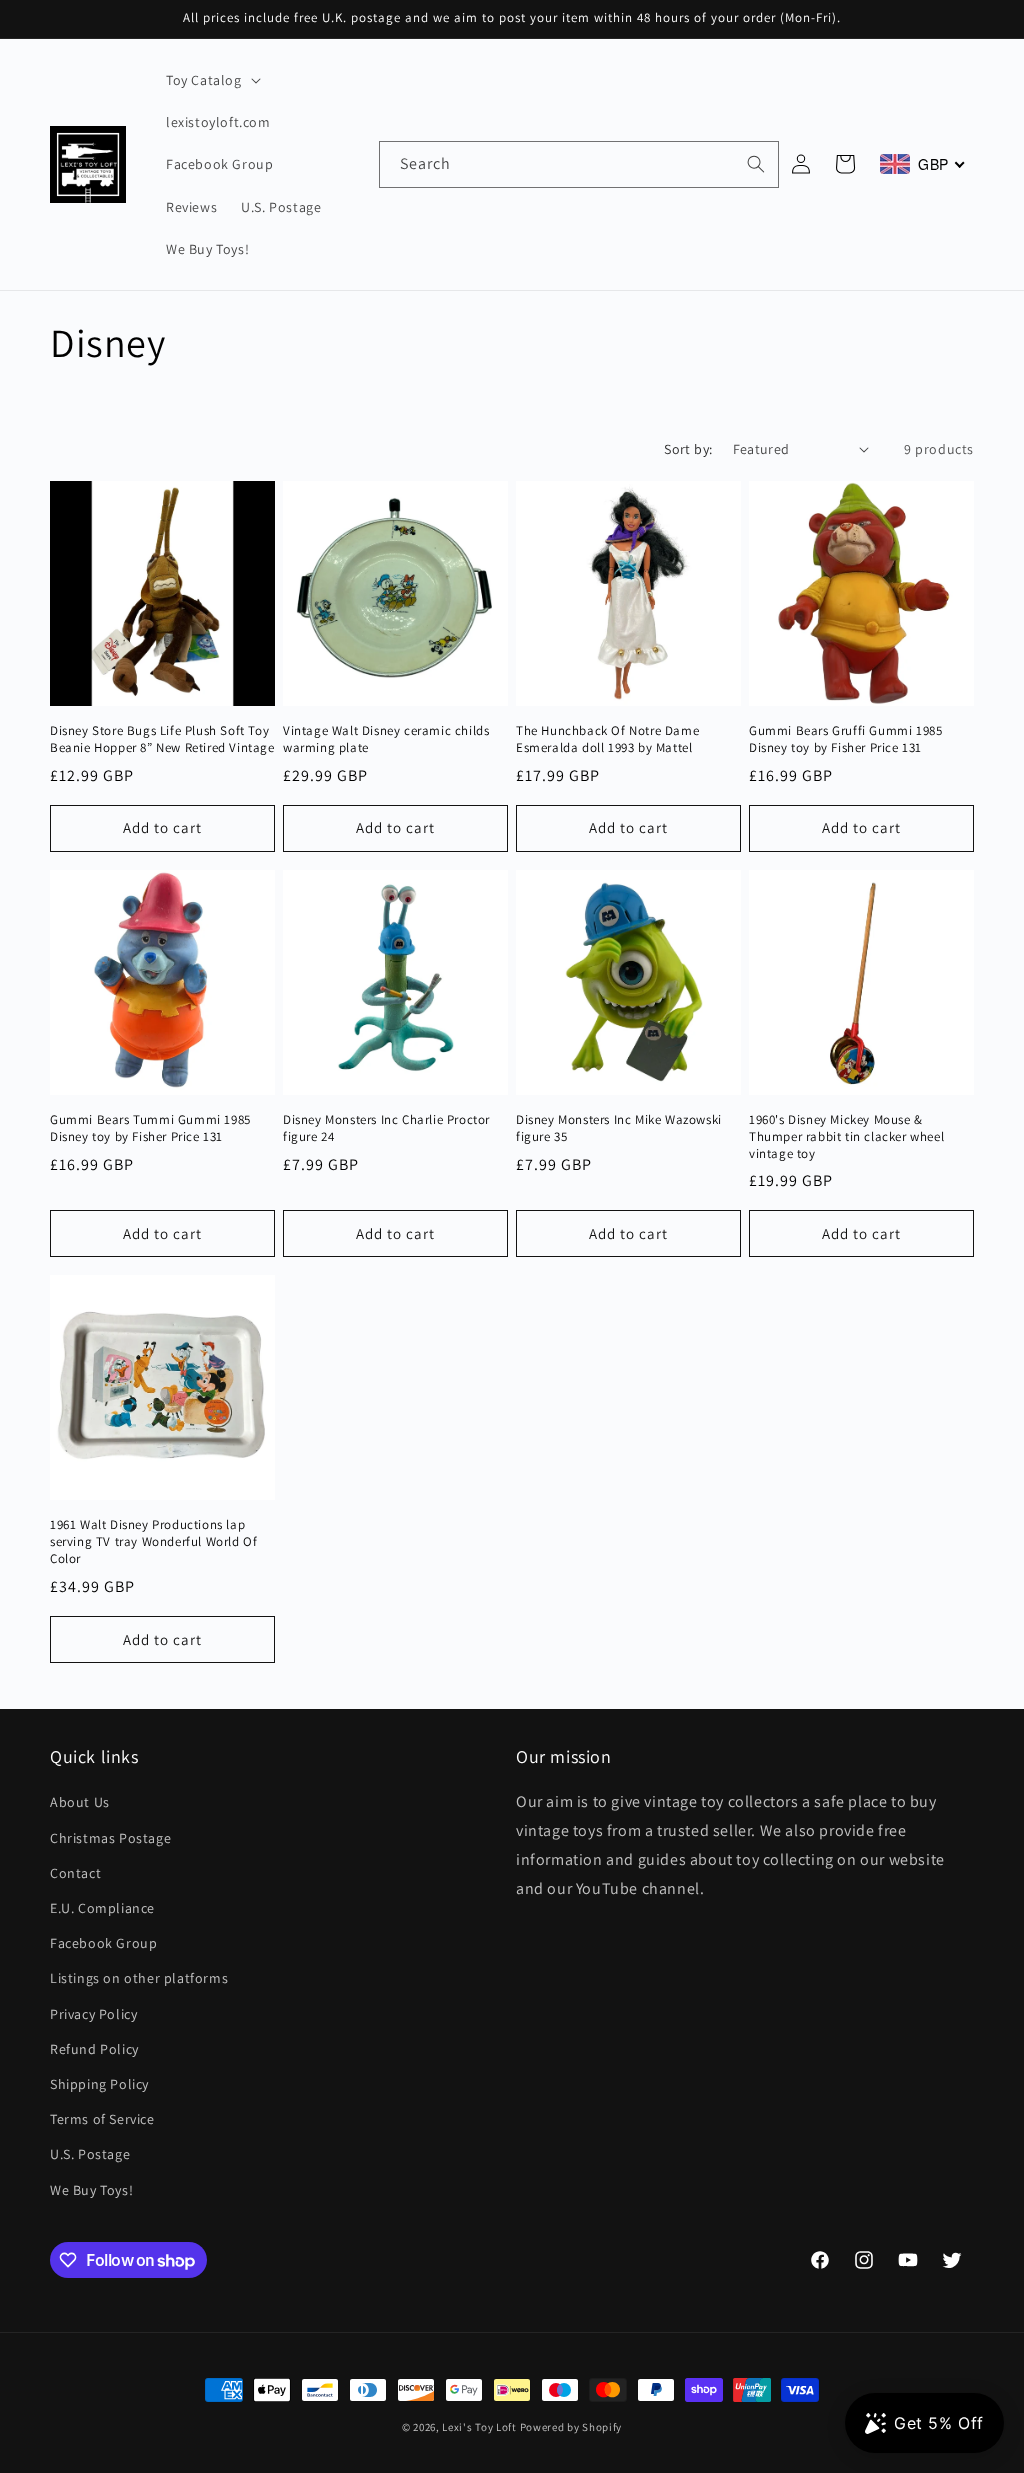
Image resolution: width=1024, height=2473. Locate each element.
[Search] (756, 164)
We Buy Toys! (91, 2190)
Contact (75, 1873)
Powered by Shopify (571, 2427)
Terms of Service (102, 2119)
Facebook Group (103, 1943)
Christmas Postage (110, 1838)
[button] (211, 80)
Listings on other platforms (139, 1978)
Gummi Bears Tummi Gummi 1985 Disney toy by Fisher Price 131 (150, 1128)
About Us (80, 1802)
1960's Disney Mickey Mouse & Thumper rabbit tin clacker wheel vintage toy (846, 1137)
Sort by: (688, 449)
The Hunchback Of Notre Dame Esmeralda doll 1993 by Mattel (607, 739)
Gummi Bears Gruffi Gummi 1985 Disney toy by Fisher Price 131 (845, 739)
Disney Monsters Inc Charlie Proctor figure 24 (386, 1128)
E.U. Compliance (102, 1908)
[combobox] (579, 164)
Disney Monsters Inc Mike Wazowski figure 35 (619, 1128)
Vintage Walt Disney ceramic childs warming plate (386, 739)
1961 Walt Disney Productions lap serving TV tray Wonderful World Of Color (153, 1542)
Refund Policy (94, 2049)
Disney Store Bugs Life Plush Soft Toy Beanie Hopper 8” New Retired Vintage (162, 739)
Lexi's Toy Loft (479, 2427)
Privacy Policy (93, 2014)
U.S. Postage (90, 2154)
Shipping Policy (99, 2084)
